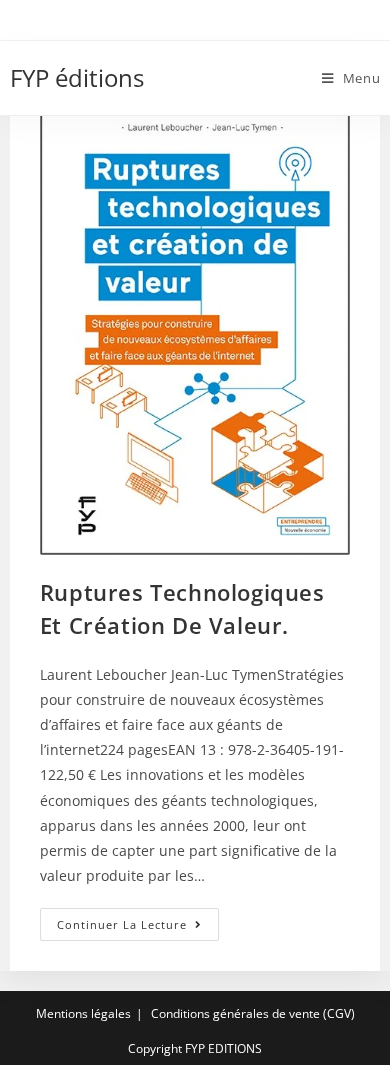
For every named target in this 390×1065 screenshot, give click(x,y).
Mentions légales (83, 1013)
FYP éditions (77, 77)
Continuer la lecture (138, 928)
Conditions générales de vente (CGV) (253, 1013)
